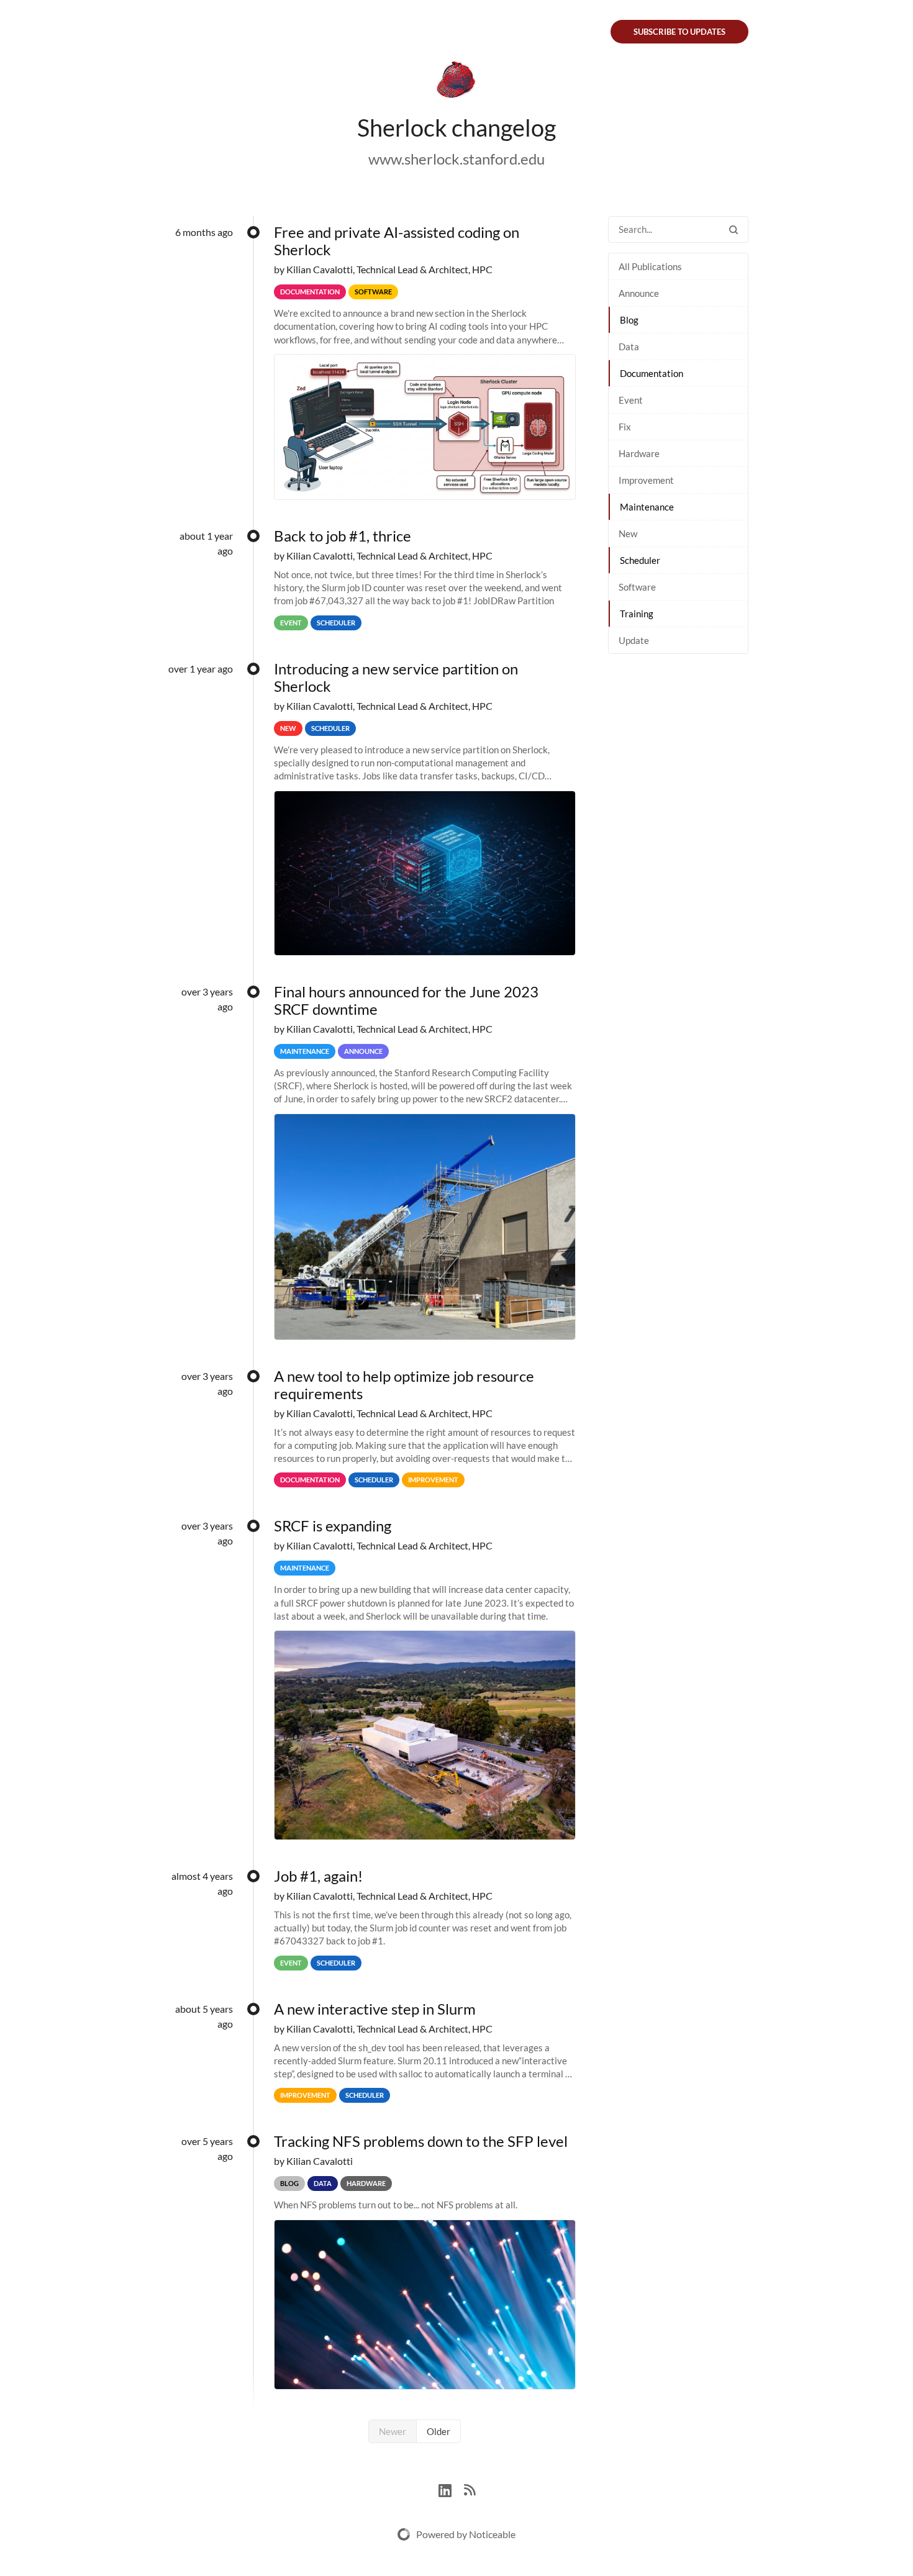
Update (634, 640)
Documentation (652, 373)
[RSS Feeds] (470, 2489)
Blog (629, 320)
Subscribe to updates (679, 32)
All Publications (650, 266)
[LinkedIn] (451, 2489)
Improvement (646, 480)
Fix (625, 427)
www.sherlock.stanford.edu (457, 159)
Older (438, 2431)
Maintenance (647, 507)
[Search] (734, 229)
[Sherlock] (457, 82)
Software (637, 587)
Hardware (639, 453)
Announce (639, 293)
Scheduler (640, 560)
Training (637, 614)
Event (631, 400)
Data (629, 347)
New (628, 533)
